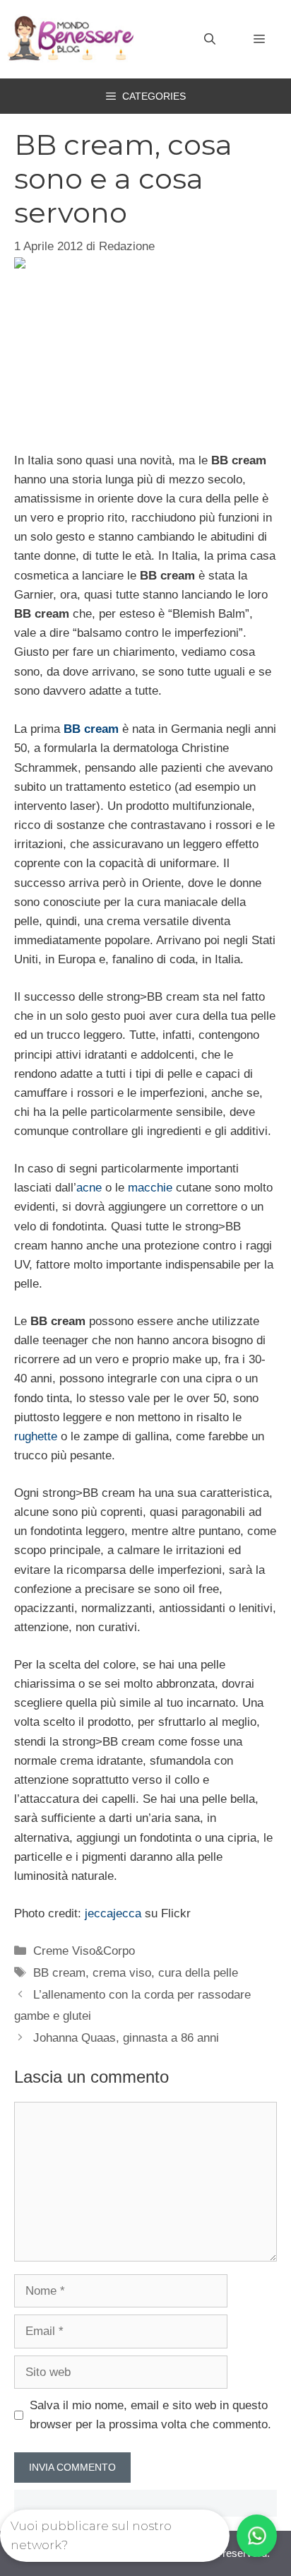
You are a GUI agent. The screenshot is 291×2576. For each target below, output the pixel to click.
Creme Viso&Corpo (84, 1951)
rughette (36, 1436)
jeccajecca (113, 1913)
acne (89, 1188)
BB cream (91, 729)
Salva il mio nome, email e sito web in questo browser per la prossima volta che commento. (150, 2415)
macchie (150, 1188)
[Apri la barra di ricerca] (210, 40)
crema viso (122, 1973)
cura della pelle (198, 1973)
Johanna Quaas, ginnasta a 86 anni (126, 2038)
